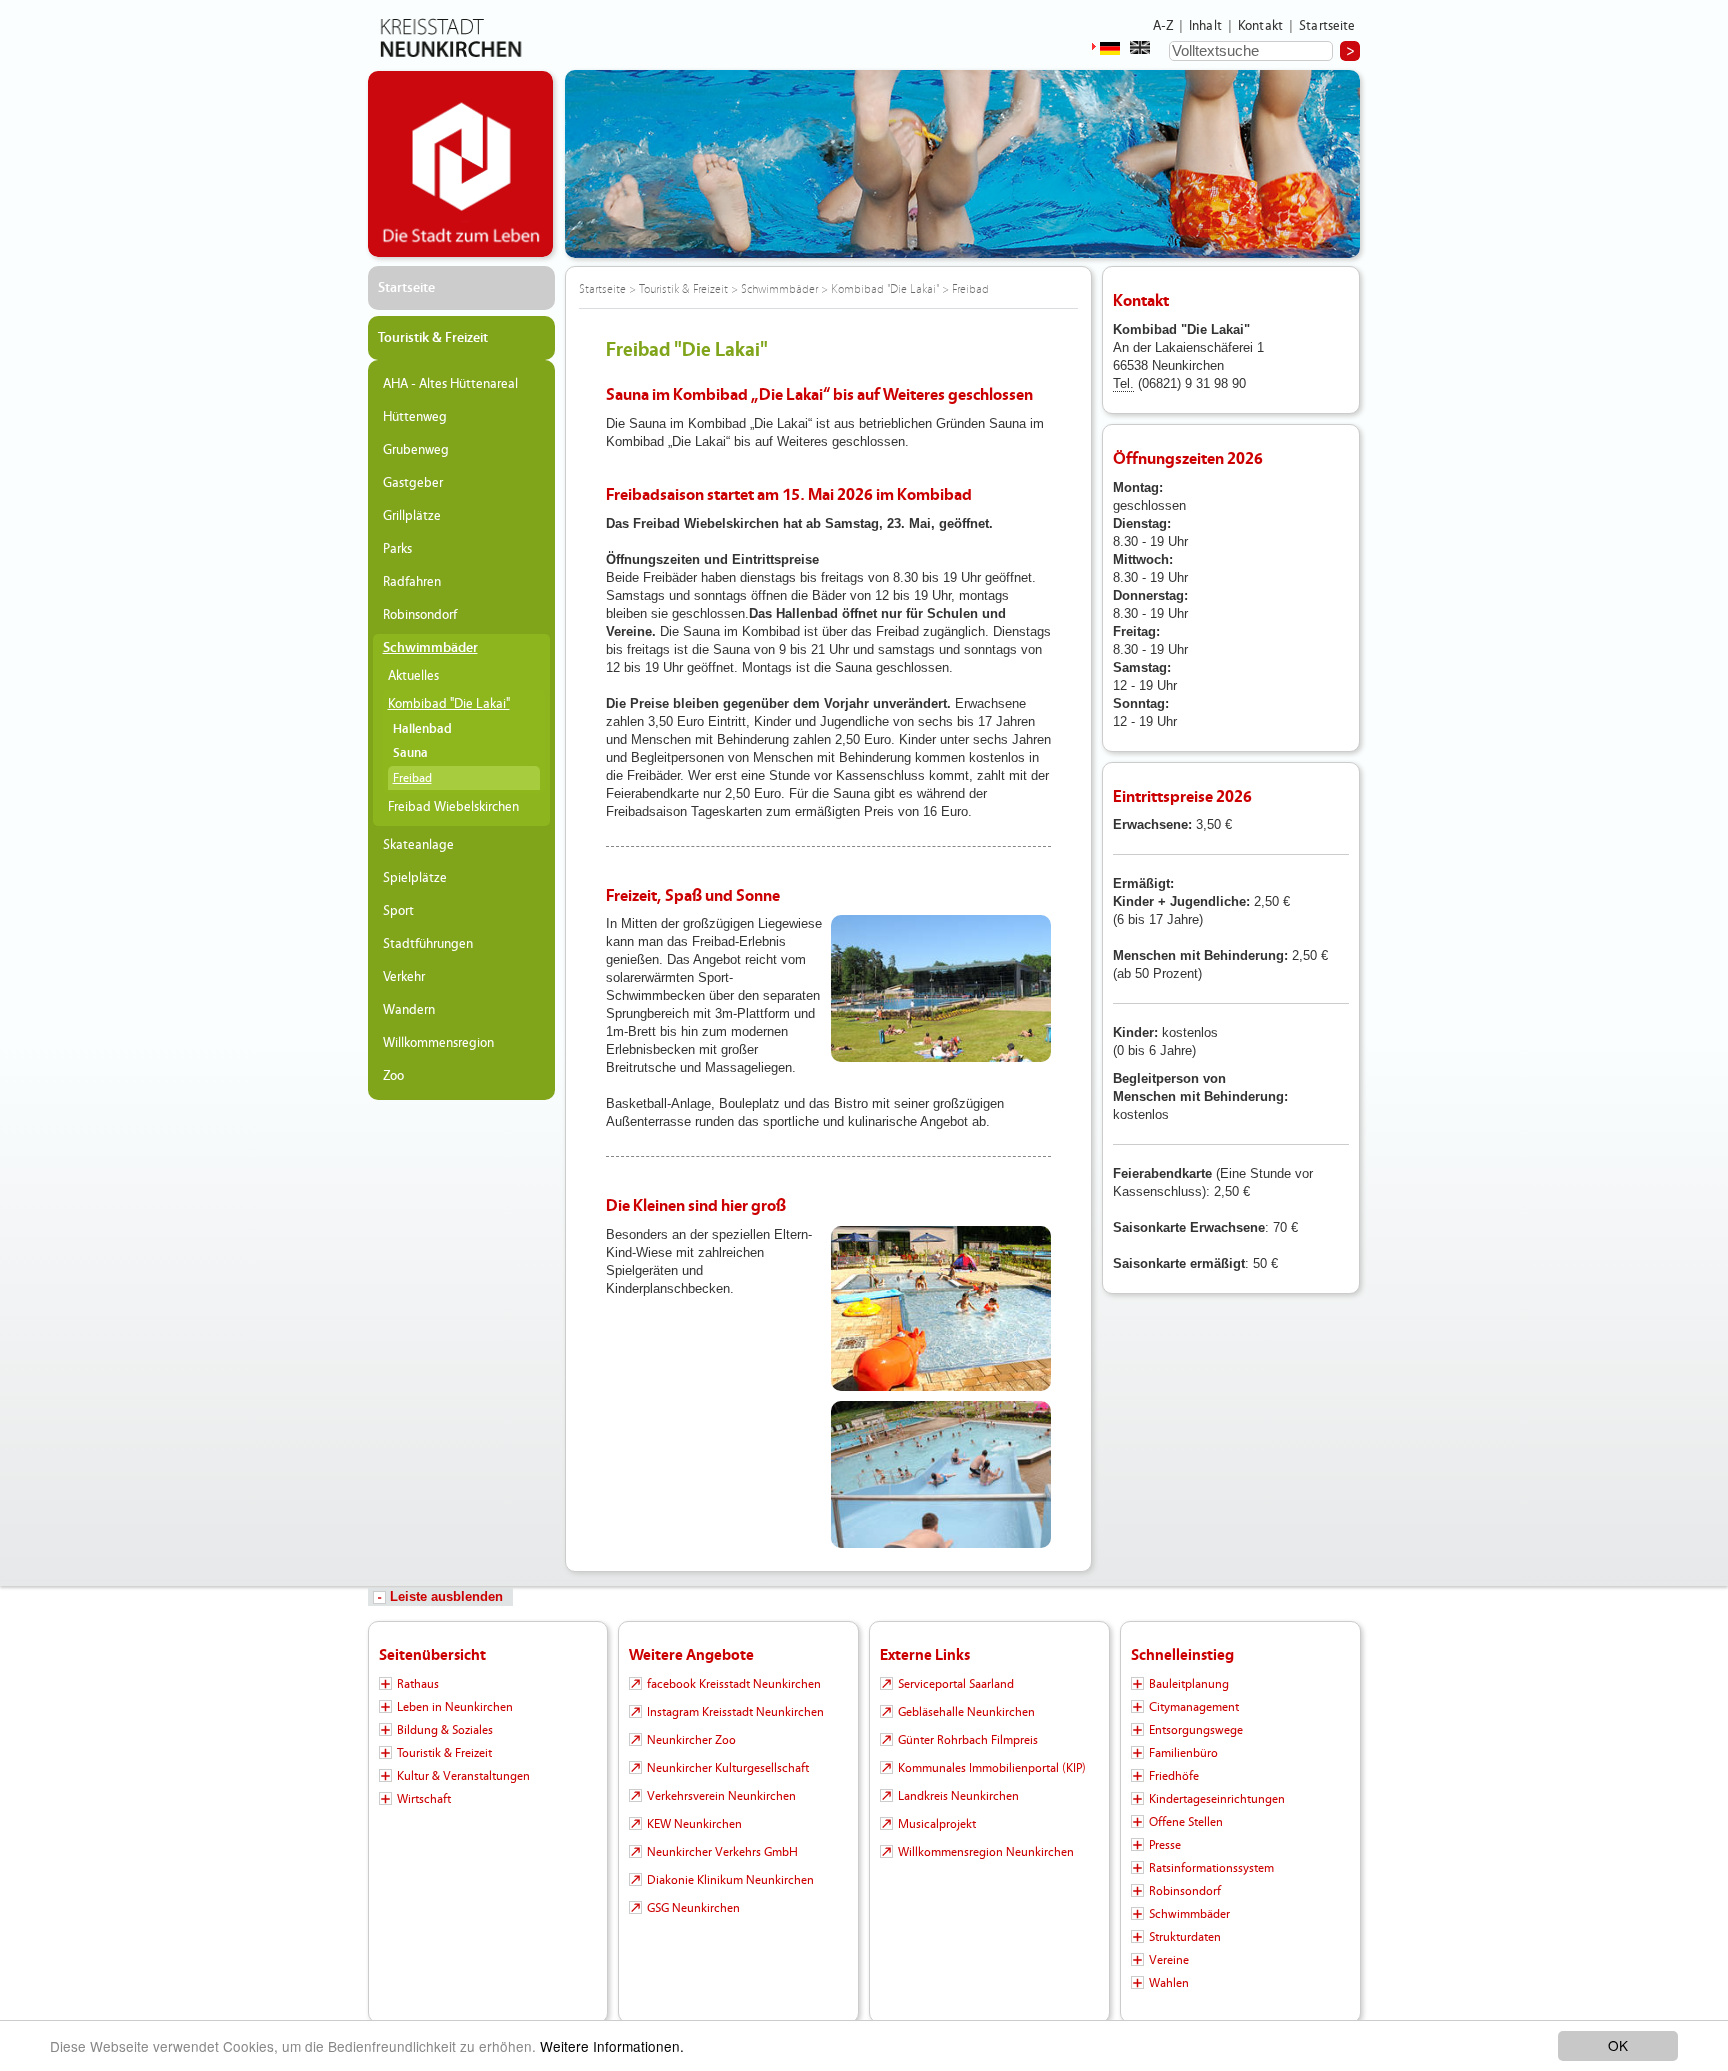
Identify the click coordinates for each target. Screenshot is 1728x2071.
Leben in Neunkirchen (455, 1707)
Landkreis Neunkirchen (958, 1796)
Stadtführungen (428, 944)
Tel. (1123, 383)
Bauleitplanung (1189, 1684)
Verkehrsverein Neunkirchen (721, 1796)
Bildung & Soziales (445, 1730)
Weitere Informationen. (612, 2046)
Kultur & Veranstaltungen (463, 1776)
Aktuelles (413, 676)
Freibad (412, 778)
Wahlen (1169, 1983)
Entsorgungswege (1196, 1730)
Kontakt (1260, 26)
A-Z (1163, 26)
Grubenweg (416, 450)
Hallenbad (422, 729)
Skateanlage (418, 845)
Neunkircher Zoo (691, 1740)
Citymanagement (1194, 1707)
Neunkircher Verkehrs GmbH (722, 1852)
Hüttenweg (415, 417)
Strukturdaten (1185, 1937)
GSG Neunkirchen (693, 1908)
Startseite (1327, 26)
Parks (397, 549)
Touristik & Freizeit (433, 338)
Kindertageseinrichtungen (1217, 1799)
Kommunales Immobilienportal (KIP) (992, 1768)
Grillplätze (412, 516)
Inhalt (1205, 26)
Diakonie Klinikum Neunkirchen (730, 1880)
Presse (1165, 1845)
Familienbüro (1183, 1753)
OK (1618, 2045)
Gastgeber (413, 483)
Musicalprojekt (937, 1824)
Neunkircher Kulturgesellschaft (728, 1768)
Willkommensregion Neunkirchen (986, 1852)
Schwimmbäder (430, 648)
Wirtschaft (424, 1799)
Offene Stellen (1186, 1822)
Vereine (1169, 1960)
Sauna (410, 753)
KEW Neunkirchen (694, 1824)
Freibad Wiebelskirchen (453, 807)
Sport (398, 911)
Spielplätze (415, 878)
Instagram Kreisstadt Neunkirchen (735, 1712)
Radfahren (412, 582)
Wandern (409, 1010)
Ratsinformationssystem (1211, 1868)
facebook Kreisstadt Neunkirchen (734, 1684)
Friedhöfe (1174, 1776)
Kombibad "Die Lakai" (449, 704)
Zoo (393, 1076)
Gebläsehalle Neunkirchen (966, 1712)
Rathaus (418, 1684)
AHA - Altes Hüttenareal (450, 384)
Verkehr (404, 977)
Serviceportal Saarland (956, 1684)
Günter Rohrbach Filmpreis (968, 1740)
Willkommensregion (438, 1043)
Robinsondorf (420, 615)
